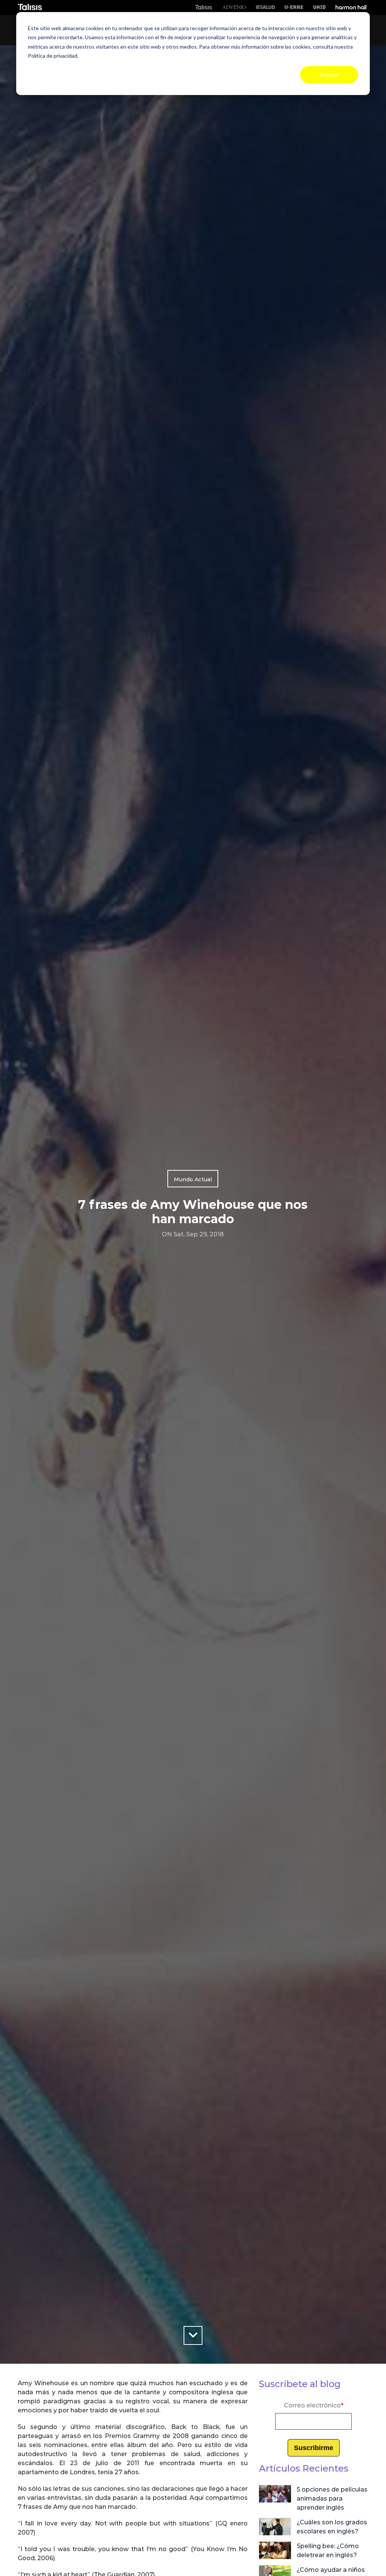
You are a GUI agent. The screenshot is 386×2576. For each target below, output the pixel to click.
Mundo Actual (193, 1179)
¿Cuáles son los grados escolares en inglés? (332, 2527)
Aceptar (329, 74)
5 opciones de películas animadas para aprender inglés (332, 2499)
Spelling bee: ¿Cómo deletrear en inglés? (328, 2551)
